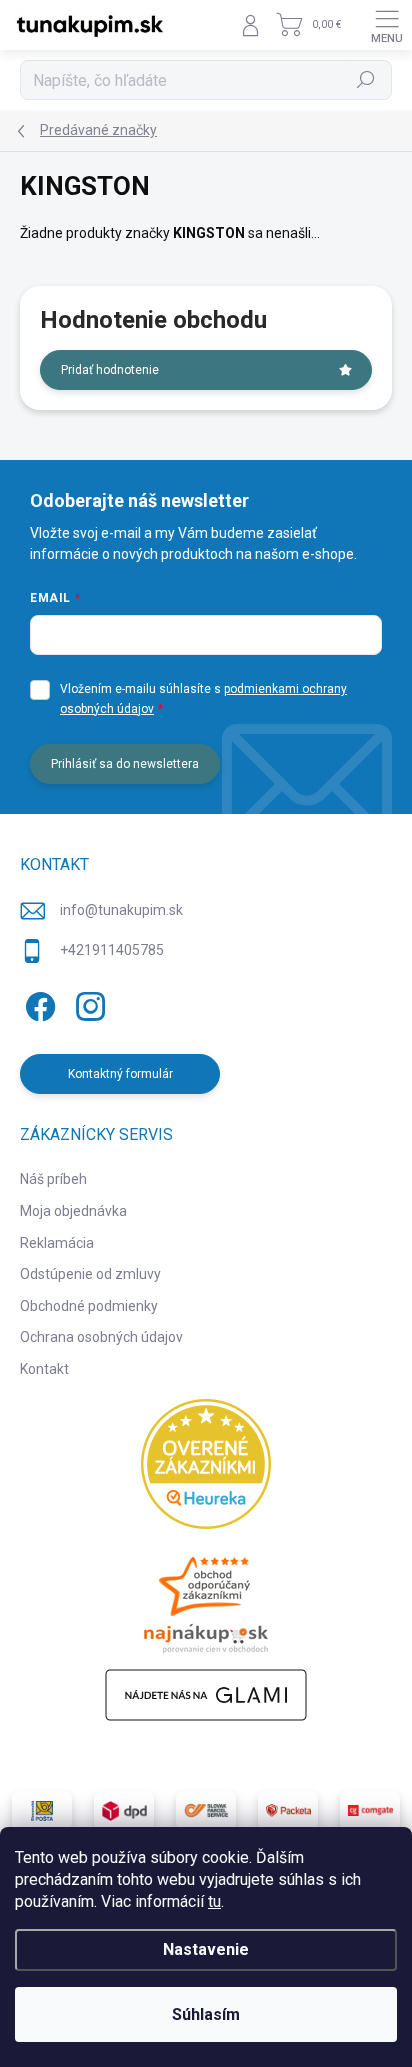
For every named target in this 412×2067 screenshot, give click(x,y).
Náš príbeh (53, 1179)
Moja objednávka (73, 1211)
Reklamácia (57, 1243)
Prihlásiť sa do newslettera (125, 764)
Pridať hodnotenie (110, 370)
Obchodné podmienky (89, 1306)
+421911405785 (112, 950)
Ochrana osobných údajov (101, 1337)
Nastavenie (206, 1949)
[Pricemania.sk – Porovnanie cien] (206, 1599)
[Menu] (387, 25)
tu (214, 1901)
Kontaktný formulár (120, 1074)
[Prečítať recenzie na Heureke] (206, 1464)
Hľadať (366, 80)
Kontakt (44, 1369)
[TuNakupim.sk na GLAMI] (206, 1695)
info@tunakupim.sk (121, 910)
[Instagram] (87, 1002)
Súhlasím (206, 2014)
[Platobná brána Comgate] (370, 1811)
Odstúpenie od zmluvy (90, 1274)
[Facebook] (37, 1002)
